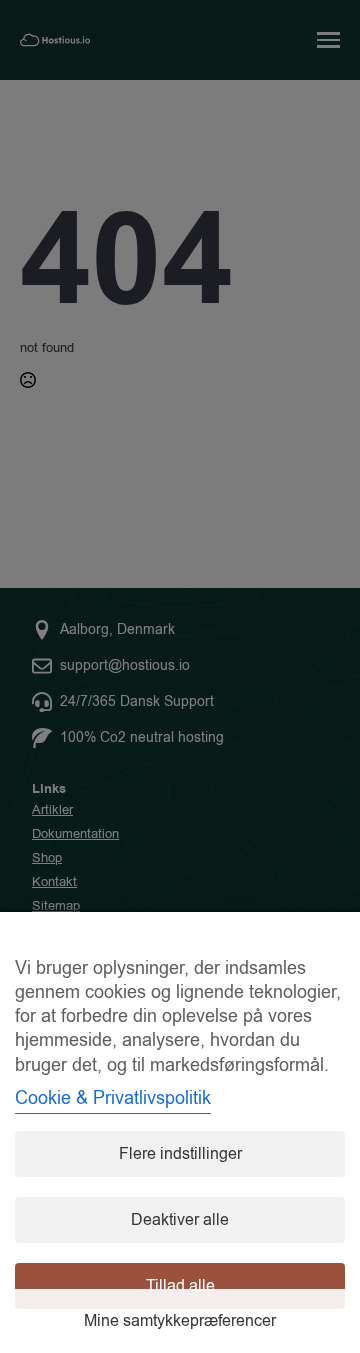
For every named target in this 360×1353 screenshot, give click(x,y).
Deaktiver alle (180, 1220)
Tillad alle (180, 1286)
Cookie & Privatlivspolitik (113, 1098)
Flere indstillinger (180, 1154)
